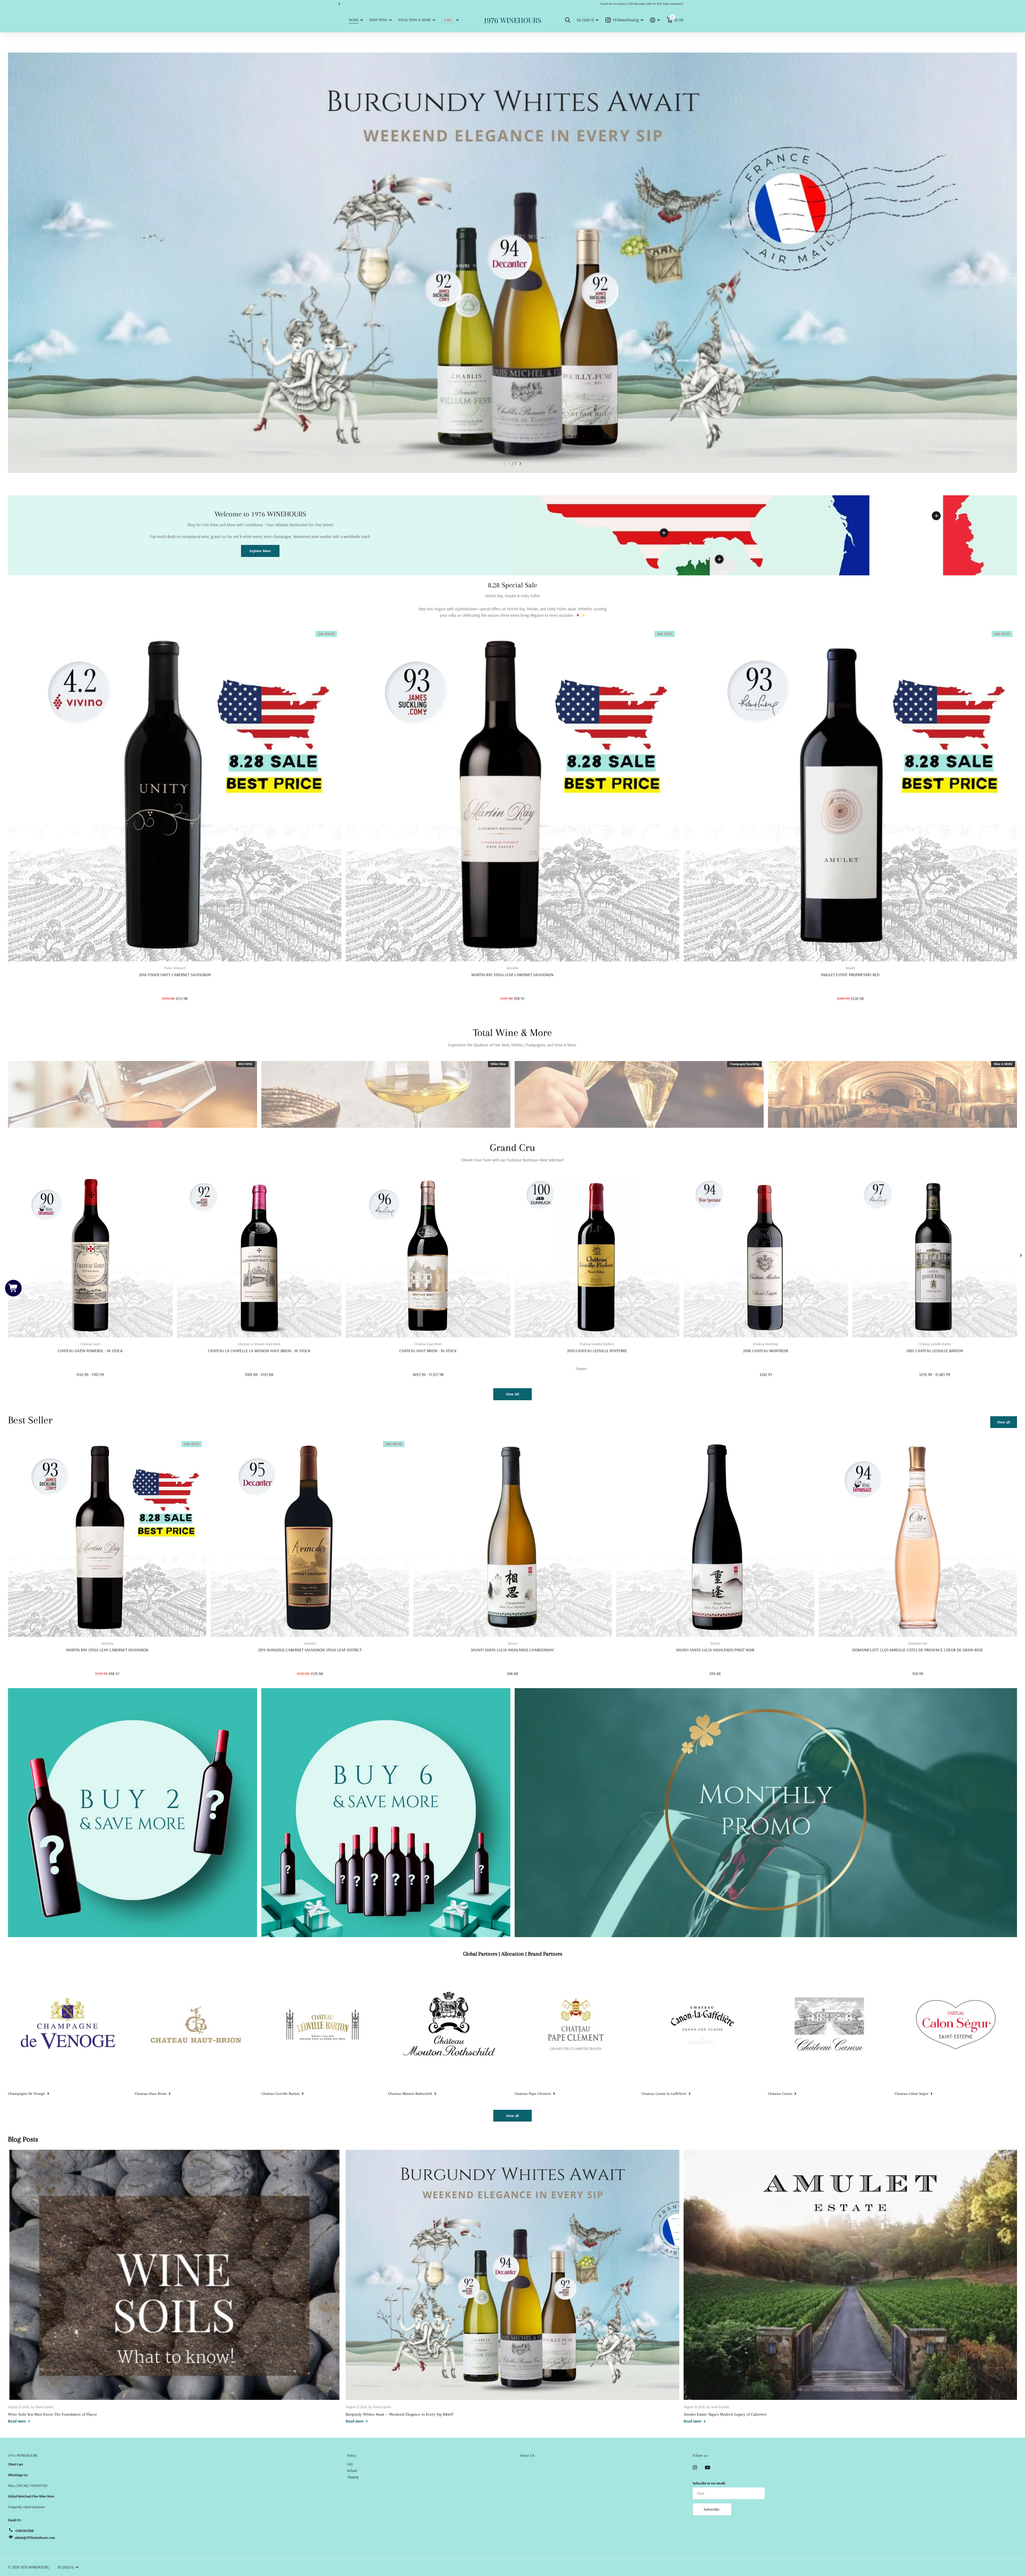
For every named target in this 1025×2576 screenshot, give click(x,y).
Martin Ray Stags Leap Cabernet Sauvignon (512, 975)
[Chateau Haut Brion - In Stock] (428, 1255)
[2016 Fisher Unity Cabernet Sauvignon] (175, 795)
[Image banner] (512, 263)
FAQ (350, 2464)
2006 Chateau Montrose (766, 1351)
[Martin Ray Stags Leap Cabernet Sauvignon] (512, 795)
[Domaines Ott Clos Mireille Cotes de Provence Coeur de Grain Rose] (918, 1538)
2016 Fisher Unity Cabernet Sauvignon (175, 975)
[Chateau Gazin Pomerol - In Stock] (90, 1255)
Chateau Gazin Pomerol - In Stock (90, 1351)
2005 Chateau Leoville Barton (935, 1351)
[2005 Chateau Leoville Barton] (935, 1255)
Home (354, 20)
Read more (936, 516)
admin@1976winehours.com (35, 2538)
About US (527, 2455)
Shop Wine (378, 20)
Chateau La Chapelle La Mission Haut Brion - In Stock (259, 1351)
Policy (352, 2455)
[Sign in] (655, 20)
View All (512, 1394)
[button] (339, 4)
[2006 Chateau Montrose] (766, 1255)
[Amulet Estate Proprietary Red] (850, 795)
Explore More (260, 551)
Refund (352, 2471)
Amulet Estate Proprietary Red (850, 975)
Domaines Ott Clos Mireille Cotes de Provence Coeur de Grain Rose (918, 1650)
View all (1004, 1422)
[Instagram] (695, 2467)
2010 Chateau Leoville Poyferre (597, 1351)
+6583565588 (24, 2531)
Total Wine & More (414, 20)
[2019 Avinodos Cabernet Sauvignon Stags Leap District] (310, 1538)
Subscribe (712, 2509)
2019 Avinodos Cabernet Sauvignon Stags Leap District (310, 1650)
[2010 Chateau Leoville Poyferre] (597, 1255)
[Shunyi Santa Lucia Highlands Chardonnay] (512, 1538)
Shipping (353, 2477)
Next (455, 4)
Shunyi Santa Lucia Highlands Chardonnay (512, 1650)
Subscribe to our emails (709, 2483)
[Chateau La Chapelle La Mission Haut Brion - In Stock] (259, 1255)
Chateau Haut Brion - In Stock (428, 1351)
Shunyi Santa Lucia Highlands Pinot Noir (715, 1650)
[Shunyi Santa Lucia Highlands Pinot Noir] (715, 1538)
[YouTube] (707, 2468)
